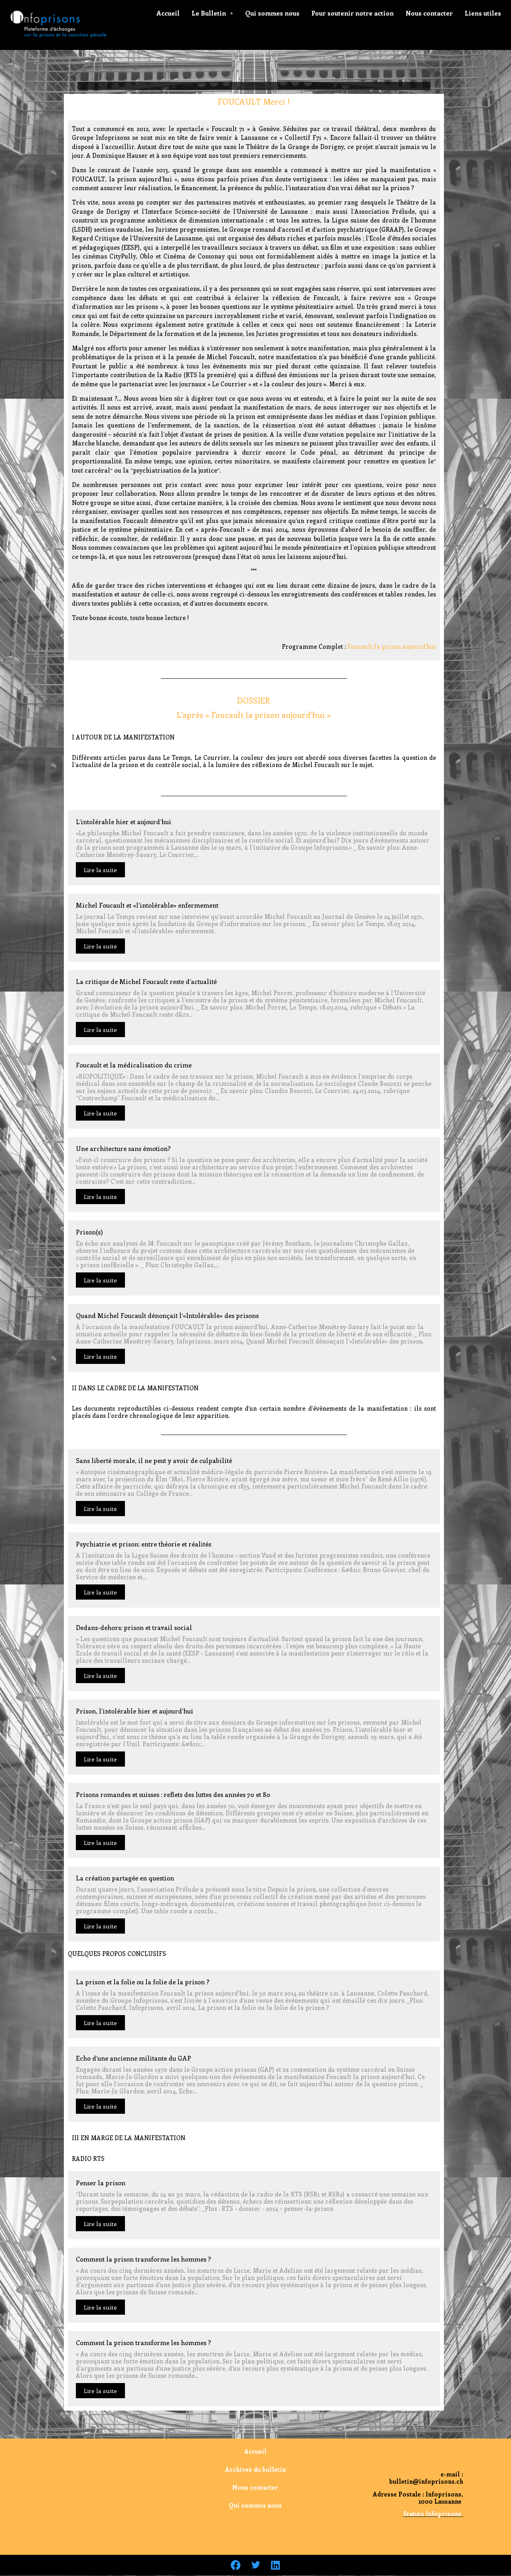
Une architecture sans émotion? (123, 1148)
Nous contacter (429, 13)
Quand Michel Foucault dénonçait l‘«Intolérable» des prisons (167, 1315)
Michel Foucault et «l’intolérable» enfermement (147, 905)
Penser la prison (101, 2183)
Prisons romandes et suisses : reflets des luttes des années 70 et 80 (173, 1794)
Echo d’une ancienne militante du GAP (134, 2058)
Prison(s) (89, 1232)
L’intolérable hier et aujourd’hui (124, 822)
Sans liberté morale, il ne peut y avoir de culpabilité (154, 1460)
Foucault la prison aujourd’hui (392, 646)
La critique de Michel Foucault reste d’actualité (146, 981)
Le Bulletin (209, 13)
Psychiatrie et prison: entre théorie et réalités (144, 1544)
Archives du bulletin (255, 2469)
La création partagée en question (125, 1878)
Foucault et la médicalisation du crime (134, 1065)
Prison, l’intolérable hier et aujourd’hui (135, 1711)
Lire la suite (100, 870)
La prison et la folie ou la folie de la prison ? (143, 1982)
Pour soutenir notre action (353, 13)
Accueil (168, 13)
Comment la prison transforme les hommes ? (144, 2259)
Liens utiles (483, 13)
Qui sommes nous (272, 13)
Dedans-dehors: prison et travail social (134, 1627)
